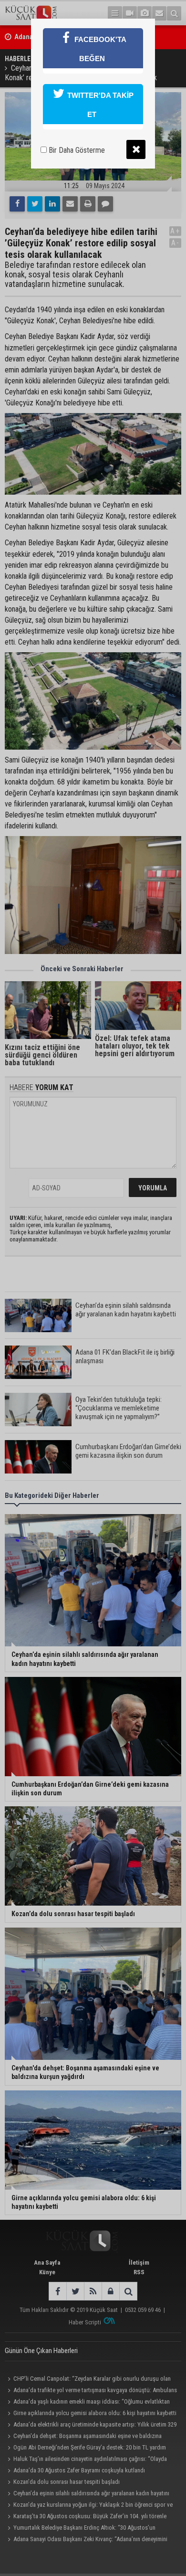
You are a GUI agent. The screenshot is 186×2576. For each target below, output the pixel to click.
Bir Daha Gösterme (76, 150)
